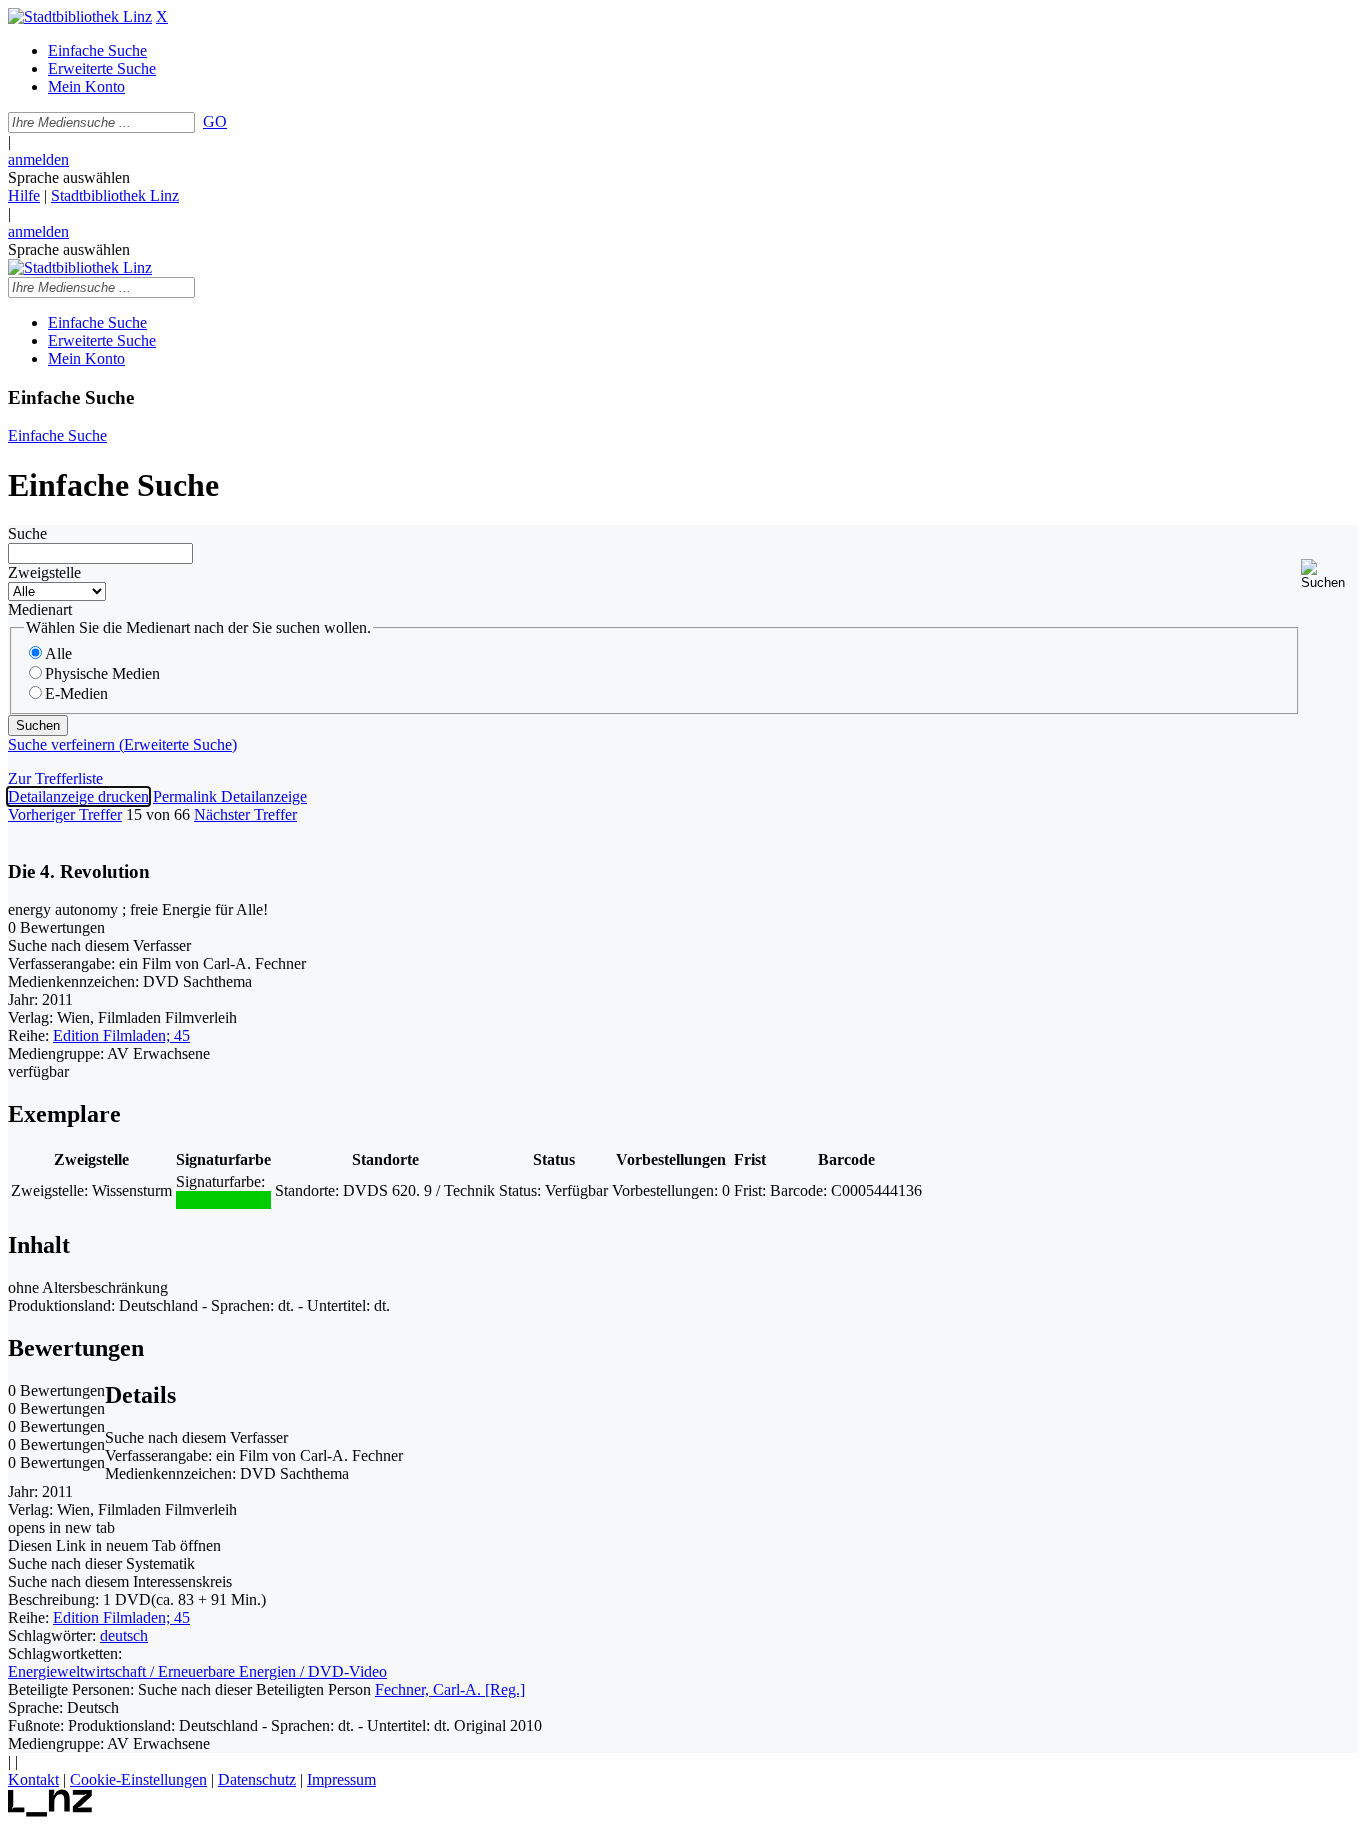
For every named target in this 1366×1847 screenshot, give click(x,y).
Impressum (341, 1779)
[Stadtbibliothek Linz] (80, 16)
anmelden (38, 159)
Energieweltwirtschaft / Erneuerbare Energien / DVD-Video (197, 1671)
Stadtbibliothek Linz (115, 195)
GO (215, 121)
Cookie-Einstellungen (138, 1779)
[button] (1329, 574)
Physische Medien (102, 673)
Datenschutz (257, 1779)
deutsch (124, 1635)
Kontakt (33, 1779)
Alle (58, 653)
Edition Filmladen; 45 (121, 1035)
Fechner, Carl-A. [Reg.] (450, 1689)
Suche (27, 533)
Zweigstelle (44, 572)
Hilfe (24, 195)
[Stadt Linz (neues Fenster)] (50, 1811)
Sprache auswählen (69, 177)
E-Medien (76, 693)
